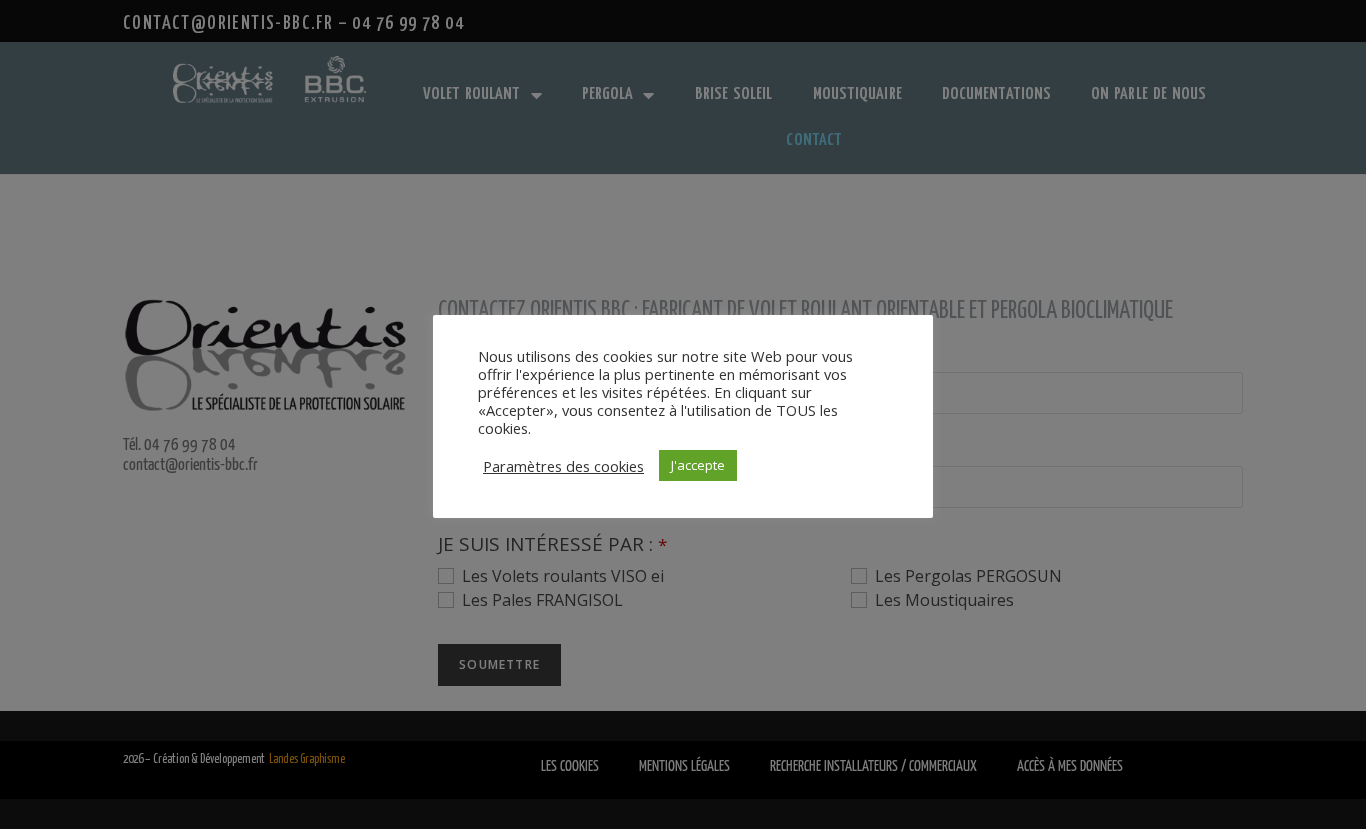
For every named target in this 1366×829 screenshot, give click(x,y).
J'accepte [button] (698, 465)
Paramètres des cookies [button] (563, 466)
